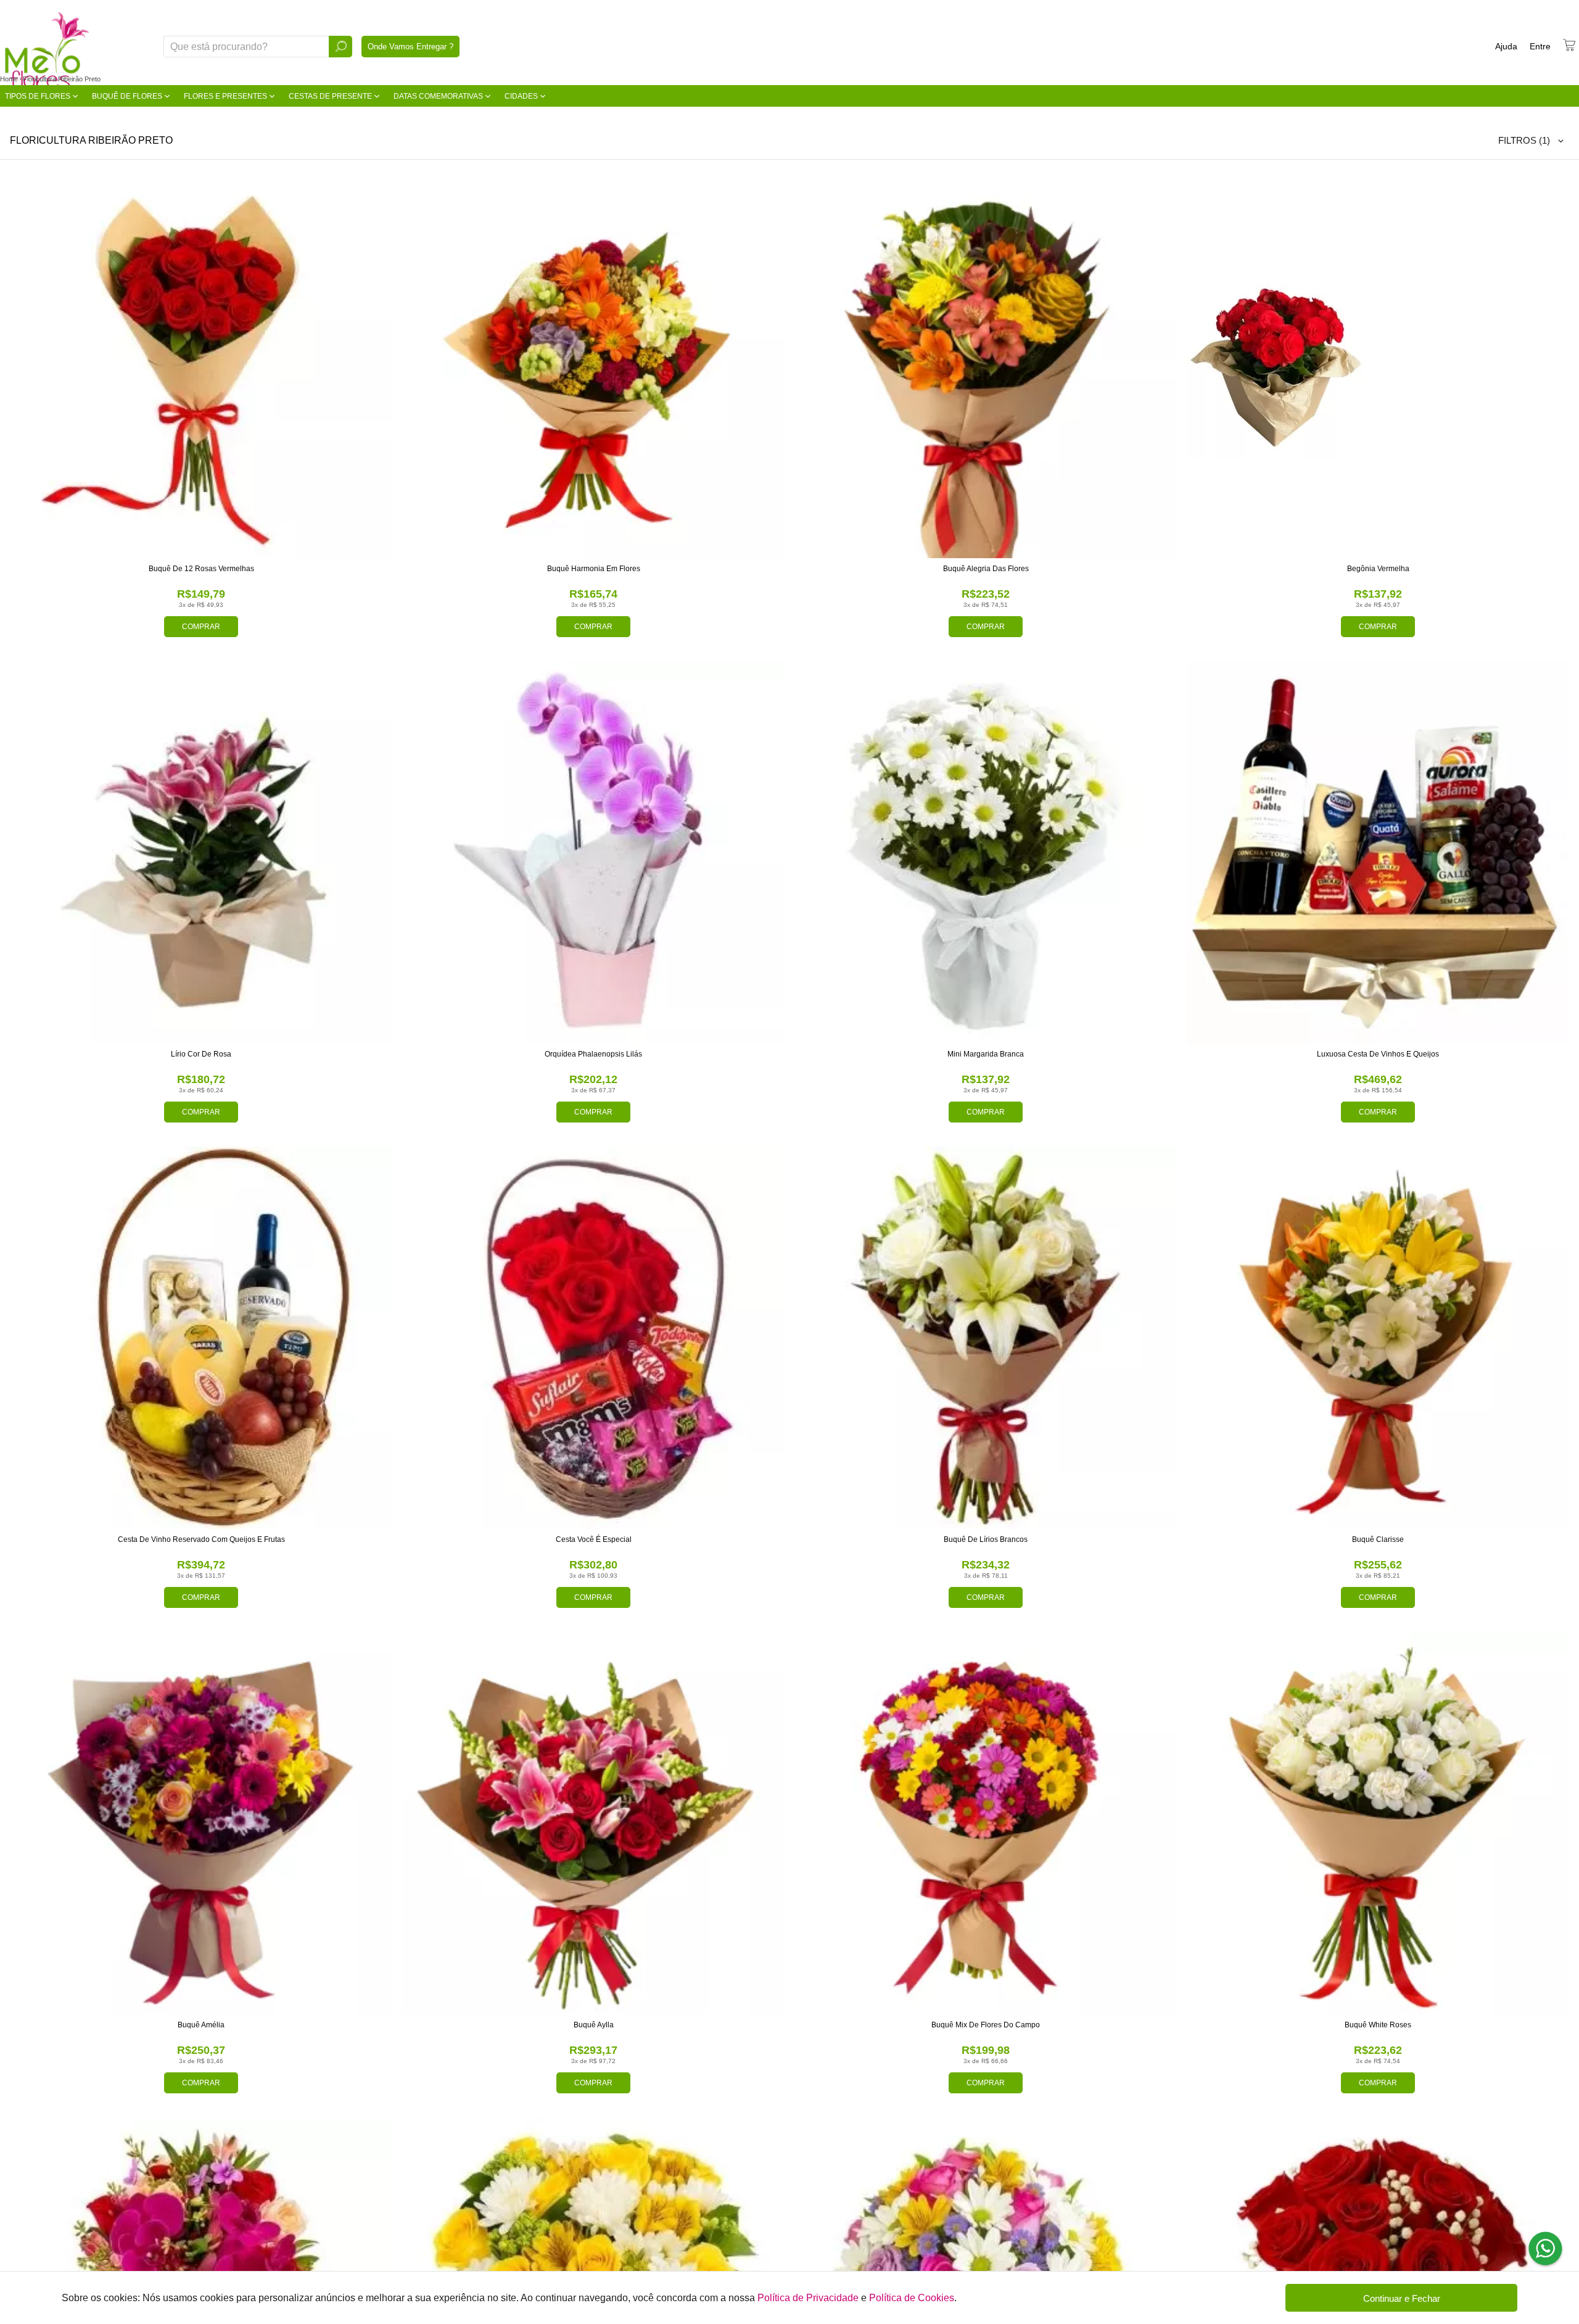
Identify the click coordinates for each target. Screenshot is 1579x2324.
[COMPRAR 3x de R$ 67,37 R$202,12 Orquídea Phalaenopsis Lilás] (593, 852)
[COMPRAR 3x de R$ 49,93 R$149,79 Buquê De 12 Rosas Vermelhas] (201, 367)
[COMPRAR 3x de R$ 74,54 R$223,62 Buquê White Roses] (1378, 1823)
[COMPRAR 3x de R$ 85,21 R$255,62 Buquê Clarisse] (1378, 1338)
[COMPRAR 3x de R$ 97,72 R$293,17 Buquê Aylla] (593, 1823)
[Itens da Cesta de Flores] (1569, 45)
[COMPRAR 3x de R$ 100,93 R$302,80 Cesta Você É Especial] (593, 1338)
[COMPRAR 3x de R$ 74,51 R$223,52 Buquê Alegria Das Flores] (986, 367)
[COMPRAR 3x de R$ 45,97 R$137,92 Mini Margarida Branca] (986, 852)
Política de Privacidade (808, 2298)
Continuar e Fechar (1402, 2298)
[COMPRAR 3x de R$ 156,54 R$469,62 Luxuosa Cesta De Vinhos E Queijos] (1378, 852)
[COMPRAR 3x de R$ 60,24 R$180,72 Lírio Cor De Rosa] (201, 852)
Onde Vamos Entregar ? (410, 47)
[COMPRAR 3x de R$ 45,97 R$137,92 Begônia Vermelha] (1378, 367)
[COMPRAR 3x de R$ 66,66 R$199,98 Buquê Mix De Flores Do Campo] (986, 1823)
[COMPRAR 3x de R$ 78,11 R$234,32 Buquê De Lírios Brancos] (986, 1338)
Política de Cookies (912, 2298)
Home (9, 79)
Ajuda (1506, 46)
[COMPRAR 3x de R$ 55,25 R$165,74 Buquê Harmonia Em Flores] (593, 367)
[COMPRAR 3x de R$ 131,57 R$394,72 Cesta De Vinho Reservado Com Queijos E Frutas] (201, 1338)
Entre (1540, 46)
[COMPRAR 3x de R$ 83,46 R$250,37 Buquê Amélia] (201, 1823)
